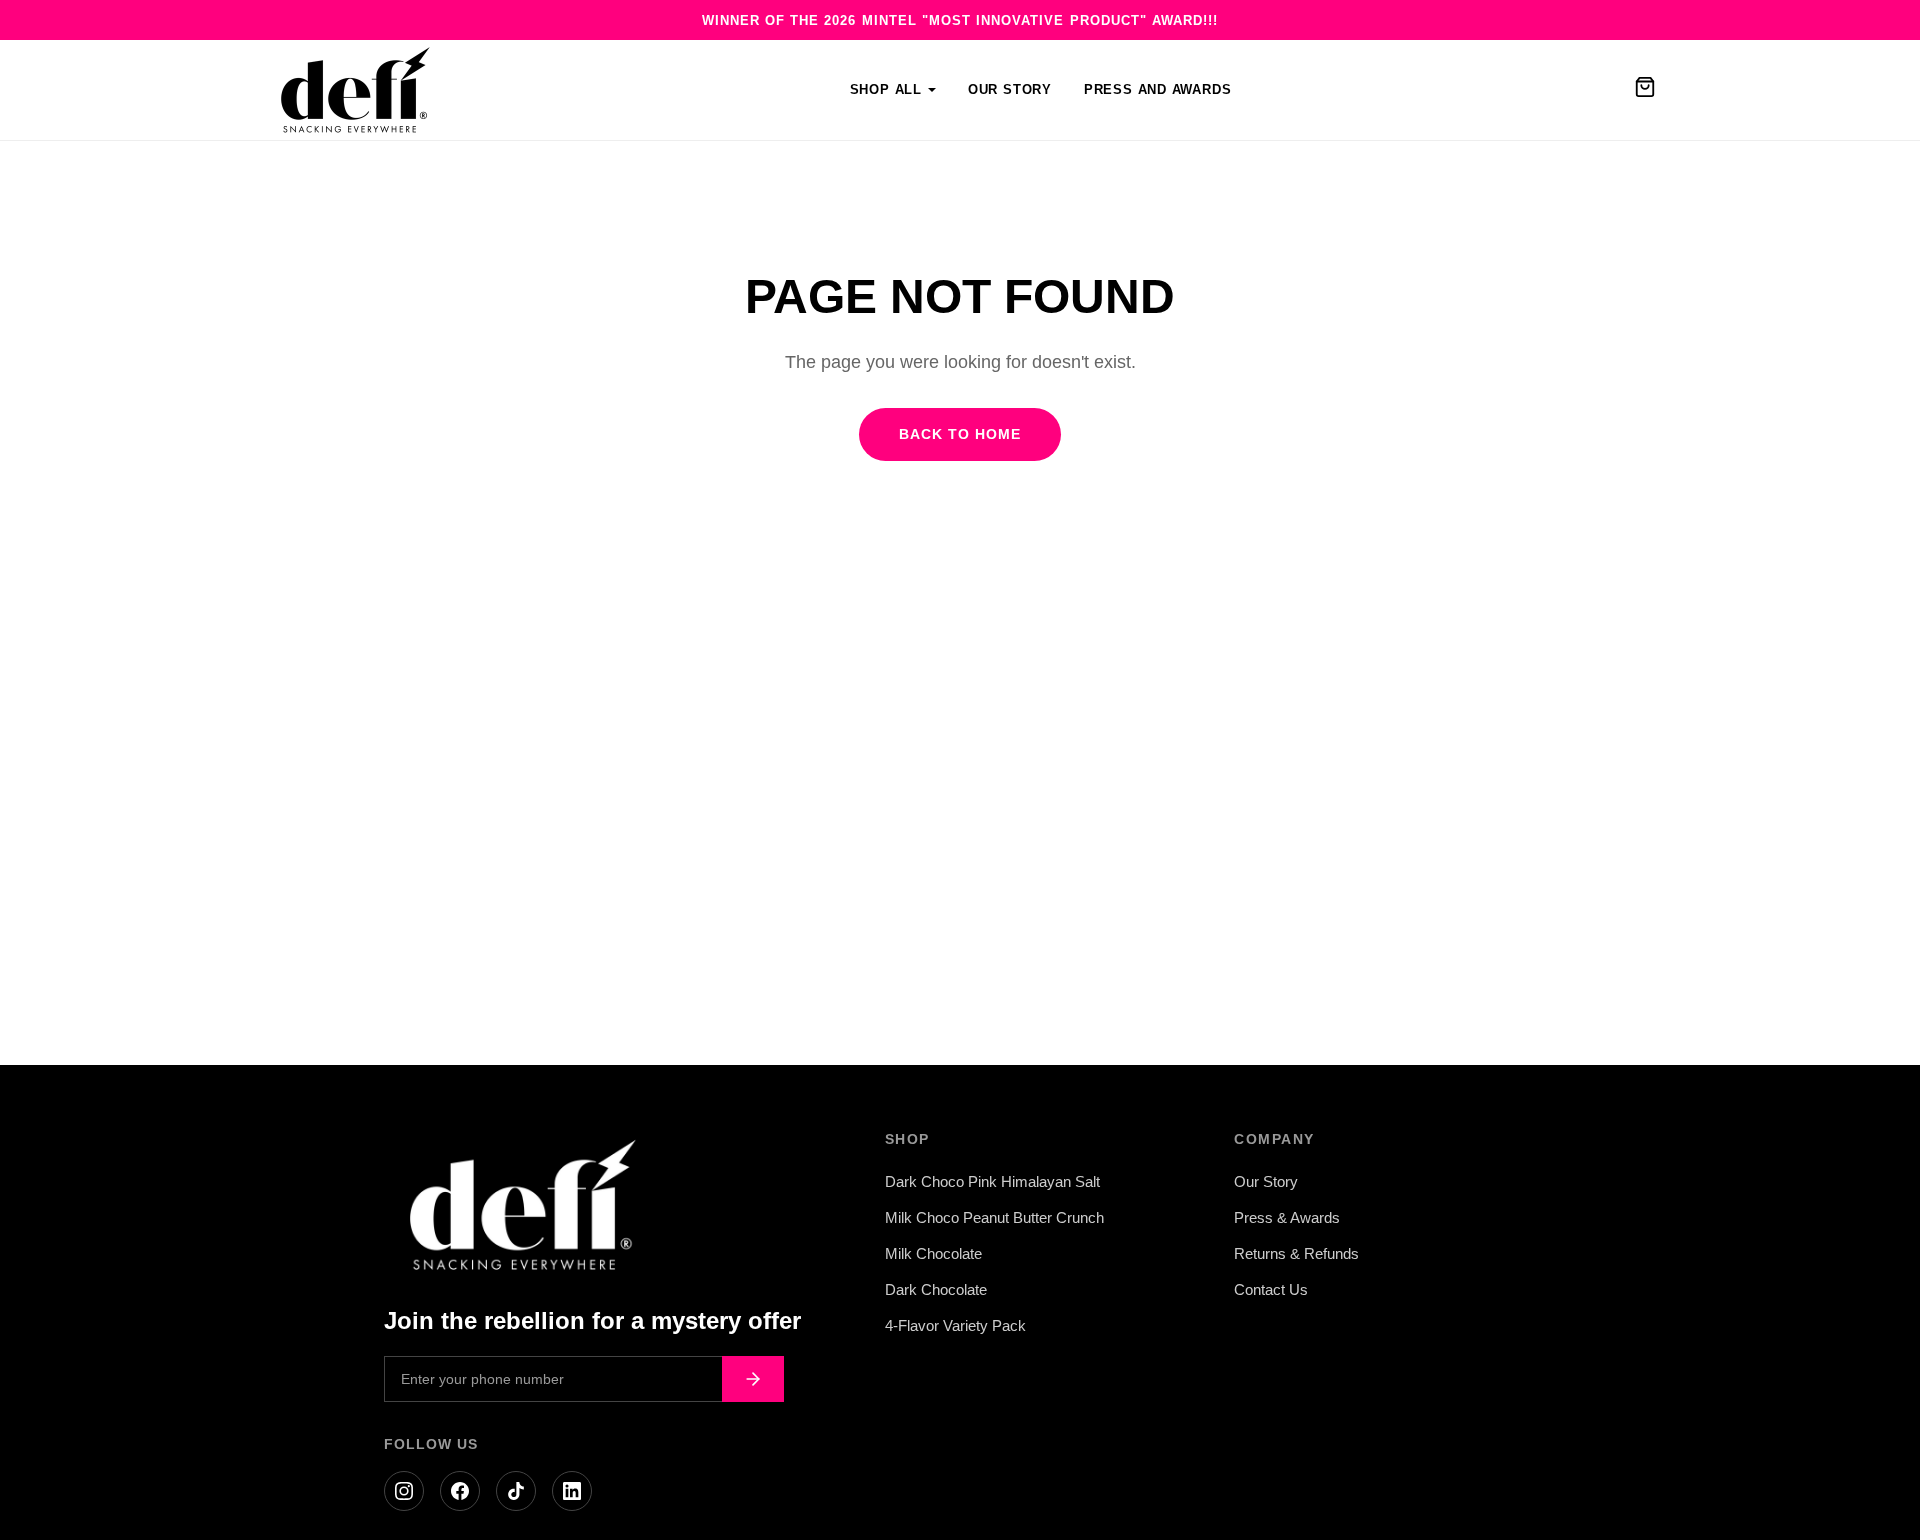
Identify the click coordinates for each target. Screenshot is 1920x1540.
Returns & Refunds (1296, 1253)
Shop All (886, 89)
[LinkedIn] (572, 1491)
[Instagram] (404, 1491)
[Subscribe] (753, 1379)
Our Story (1010, 89)
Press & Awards (1287, 1217)
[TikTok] (516, 1491)
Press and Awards (1157, 89)
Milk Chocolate (933, 1253)
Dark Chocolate (936, 1289)
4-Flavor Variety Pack (955, 1325)
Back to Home (960, 434)
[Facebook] (460, 1491)
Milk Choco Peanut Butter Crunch (994, 1217)
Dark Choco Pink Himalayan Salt (992, 1181)
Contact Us (1271, 1289)
